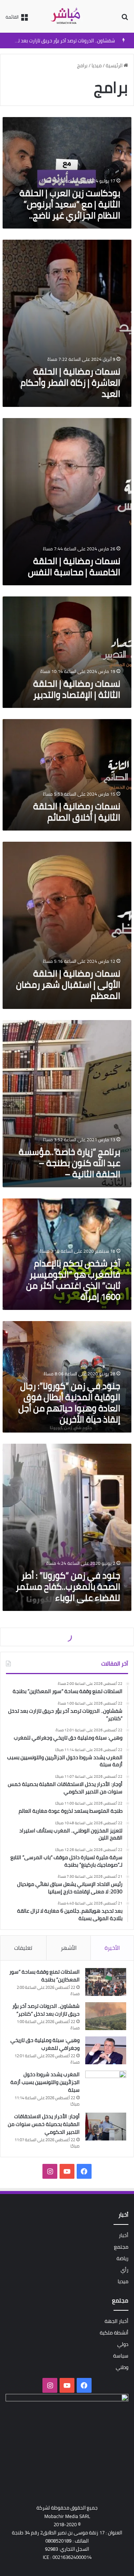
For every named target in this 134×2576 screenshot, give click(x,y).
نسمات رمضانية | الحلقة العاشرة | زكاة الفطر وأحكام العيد (70, 383)
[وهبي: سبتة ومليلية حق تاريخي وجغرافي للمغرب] (106, 2050)
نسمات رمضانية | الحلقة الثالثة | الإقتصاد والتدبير (77, 689)
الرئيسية (115, 65)
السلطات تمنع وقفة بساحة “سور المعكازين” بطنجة (44, 1976)
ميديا (97, 65)
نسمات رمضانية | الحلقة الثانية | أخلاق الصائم (77, 812)
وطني (122, 2367)
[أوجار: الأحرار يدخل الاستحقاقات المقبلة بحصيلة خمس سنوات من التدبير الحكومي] (106, 2127)
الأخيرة (112, 1948)
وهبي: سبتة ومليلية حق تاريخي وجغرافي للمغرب (65, 41)
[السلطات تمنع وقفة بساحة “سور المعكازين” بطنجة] (106, 1982)
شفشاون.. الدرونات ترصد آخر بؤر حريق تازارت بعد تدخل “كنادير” (46, 2010)
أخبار (124, 2235)
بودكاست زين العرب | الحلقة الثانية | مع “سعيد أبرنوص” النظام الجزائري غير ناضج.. (70, 204)
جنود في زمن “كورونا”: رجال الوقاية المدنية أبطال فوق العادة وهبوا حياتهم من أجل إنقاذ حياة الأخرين (69, 1403)
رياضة (122, 2258)
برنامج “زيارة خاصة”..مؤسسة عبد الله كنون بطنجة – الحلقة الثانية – (69, 1163)
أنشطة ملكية (114, 2333)
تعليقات (23, 1948)
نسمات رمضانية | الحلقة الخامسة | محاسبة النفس (74, 567)
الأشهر (69, 1948)
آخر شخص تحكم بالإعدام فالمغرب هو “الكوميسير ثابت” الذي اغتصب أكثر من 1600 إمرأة (73, 1280)
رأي (125, 2270)
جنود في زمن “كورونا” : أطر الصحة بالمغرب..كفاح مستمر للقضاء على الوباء (68, 1587)
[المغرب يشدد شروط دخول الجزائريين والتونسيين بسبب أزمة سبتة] (106, 2085)
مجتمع (121, 2247)
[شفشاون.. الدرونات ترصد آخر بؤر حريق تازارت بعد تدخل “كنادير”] (106, 2016)
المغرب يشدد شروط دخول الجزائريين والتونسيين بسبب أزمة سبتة (45, 2082)
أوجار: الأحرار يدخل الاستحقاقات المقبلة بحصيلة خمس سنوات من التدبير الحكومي (44, 2124)
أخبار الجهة (117, 2321)
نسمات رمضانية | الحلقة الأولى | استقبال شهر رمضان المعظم (68, 985)
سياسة (121, 2356)
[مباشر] (67, 16)
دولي (123, 2344)
